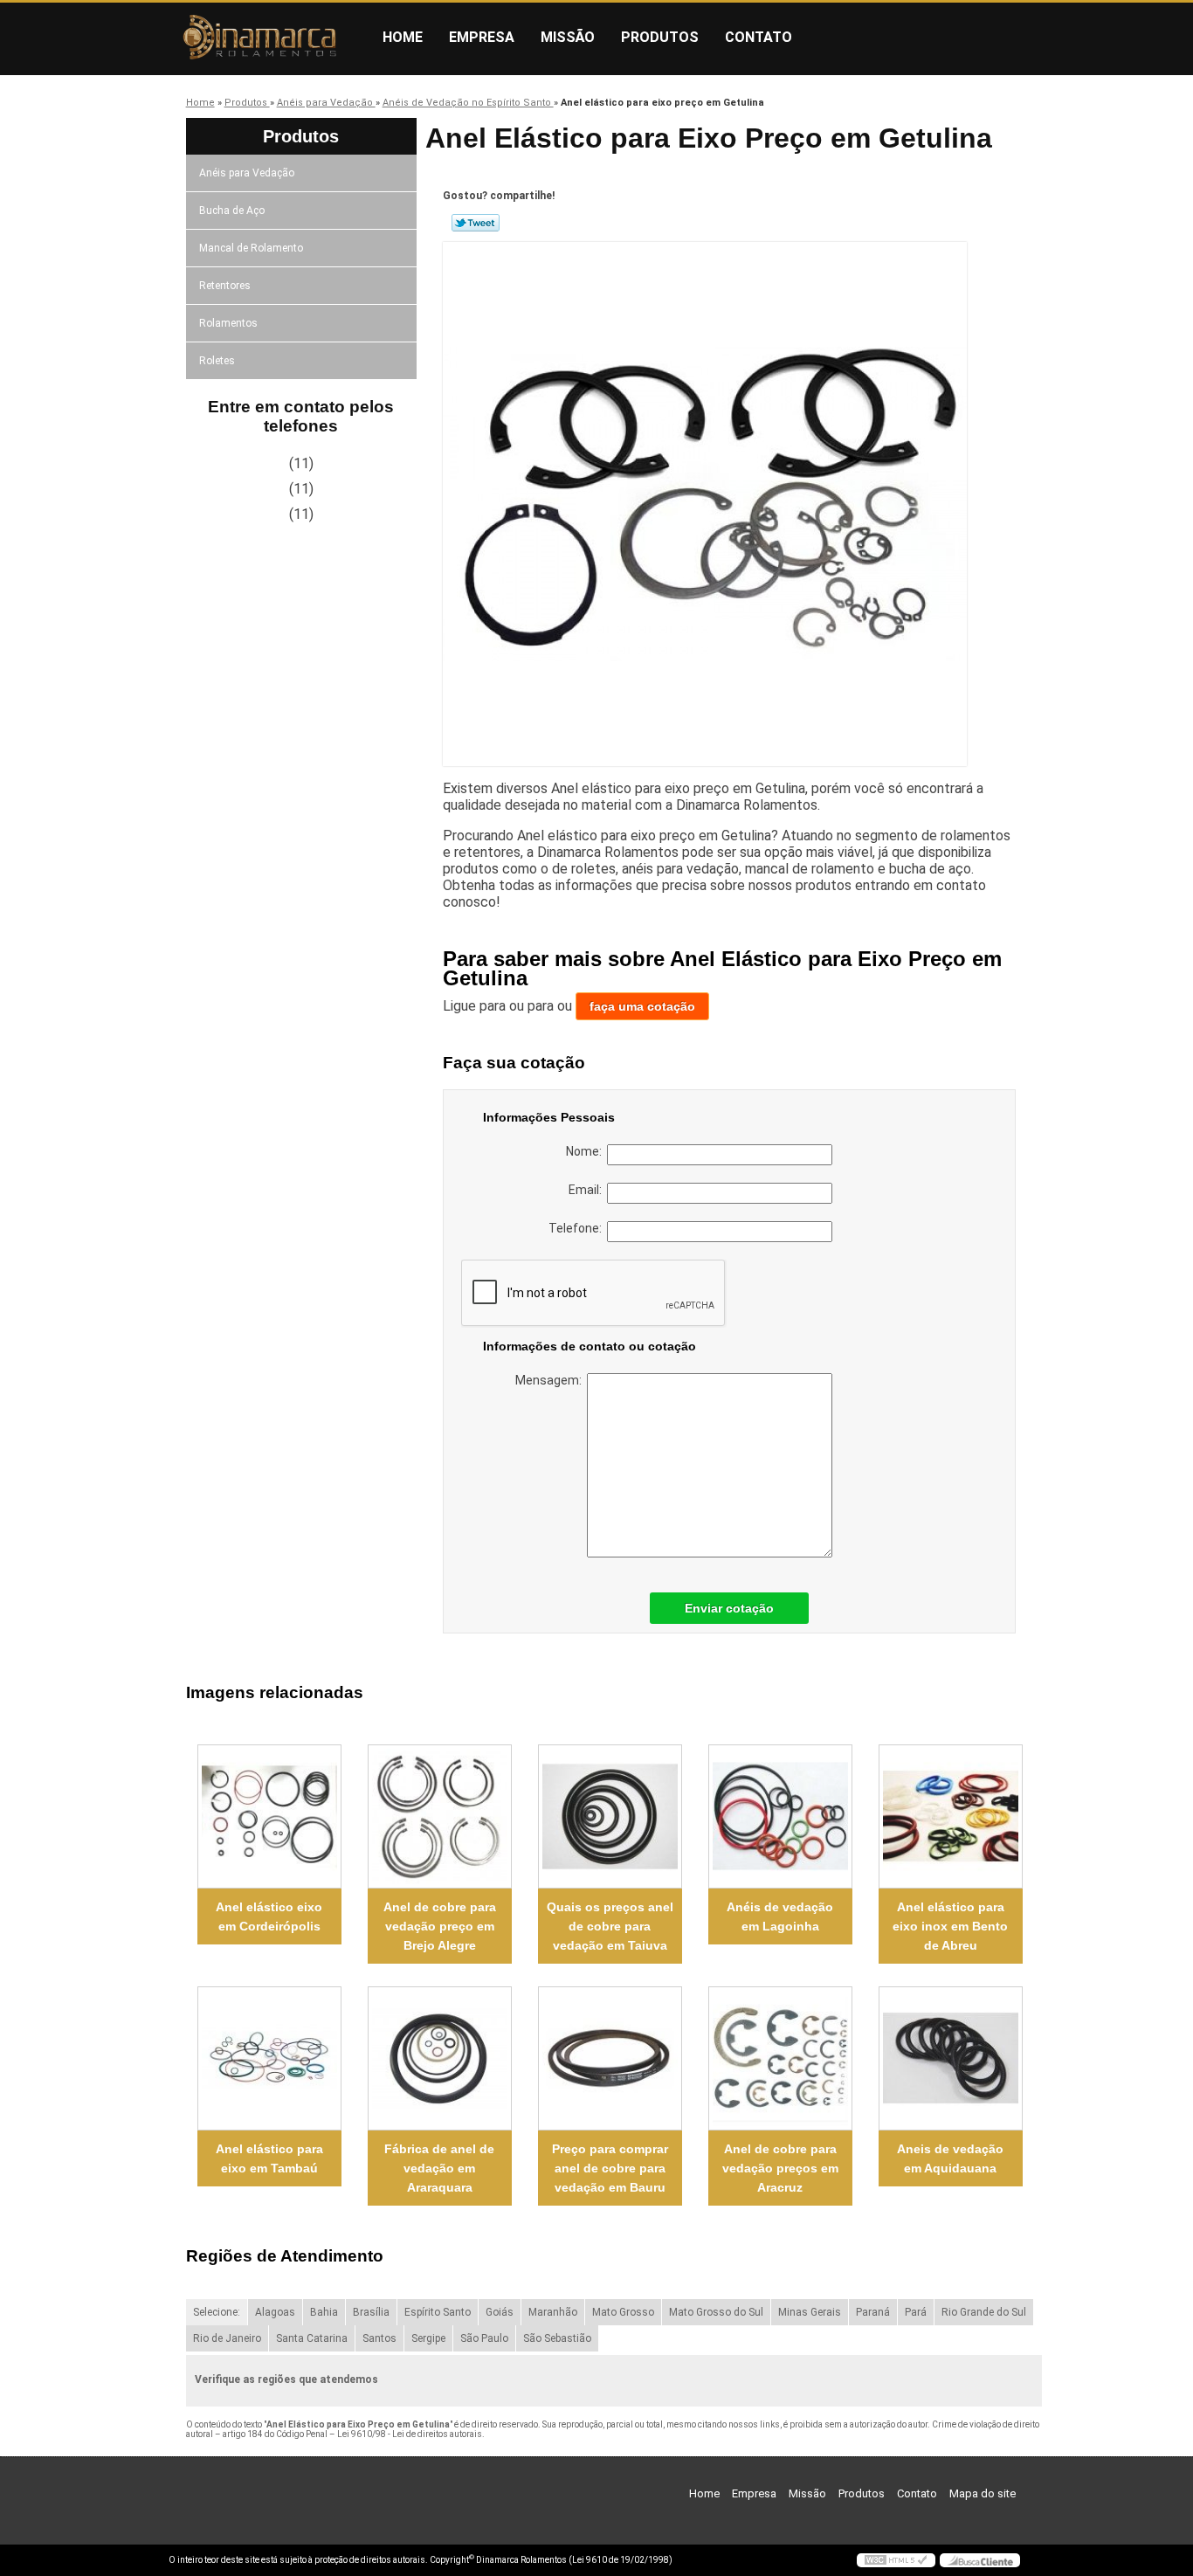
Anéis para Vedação (247, 173)
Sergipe (428, 2338)
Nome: (586, 1151)
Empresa (482, 37)
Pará (916, 2312)
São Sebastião (557, 2338)
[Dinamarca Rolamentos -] (269, 38)
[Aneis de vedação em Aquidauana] (951, 2058)
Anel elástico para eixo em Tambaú (269, 2158)
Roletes (217, 361)
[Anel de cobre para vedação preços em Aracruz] (780, 2058)
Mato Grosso (623, 2312)
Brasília (371, 2312)
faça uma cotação (642, 1006)
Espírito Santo (438, 2312)
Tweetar (476, 223)
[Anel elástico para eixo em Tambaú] (269, 2058)
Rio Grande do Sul (984, 2312)
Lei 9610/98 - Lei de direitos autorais (410, 2434)
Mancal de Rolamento (251, 248)
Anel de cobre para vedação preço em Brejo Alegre (440, 1926)
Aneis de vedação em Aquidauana (950, 2158)
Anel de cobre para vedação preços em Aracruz (780, 2168)
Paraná (873, 2312)
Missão (568, 37)
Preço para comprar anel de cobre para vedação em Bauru (610, 2168)
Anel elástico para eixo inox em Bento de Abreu (950, 1926)
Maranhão (553, 2312)
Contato (759, 37)
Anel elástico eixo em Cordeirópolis (269, 1916)
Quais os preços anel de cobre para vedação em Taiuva (610, 1926)
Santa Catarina (312, 2338)
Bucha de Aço (232, 211)
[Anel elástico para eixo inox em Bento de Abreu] (951, 1816)
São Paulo (484, 2338)
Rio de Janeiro (227, 2338)
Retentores (225, 286)
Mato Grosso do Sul (716, 2312)
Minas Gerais (810, 2312)
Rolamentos (228, 323)
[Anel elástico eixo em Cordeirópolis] (269, 1816)
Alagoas (275, 2312)
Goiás (500, 2312)
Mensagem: (551, 1380)
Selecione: (217, 2312)
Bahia (324, 2312)
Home (403, 37)
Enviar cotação (729, 1608)
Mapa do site (983, 2493)
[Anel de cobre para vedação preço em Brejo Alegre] (440, 1816)
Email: (588, 1190)
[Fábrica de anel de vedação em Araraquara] (440, 2058)
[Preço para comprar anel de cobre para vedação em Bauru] (610, 2058)
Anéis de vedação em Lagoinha (780, 1916)
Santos (379, 2338)
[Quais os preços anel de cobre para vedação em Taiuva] (610, 1816)
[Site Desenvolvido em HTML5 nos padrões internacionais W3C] (896, 2560)
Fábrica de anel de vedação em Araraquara (439, 2168)
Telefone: (578, 1228)
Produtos (660, 37)
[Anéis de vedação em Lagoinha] (780, 1816)
